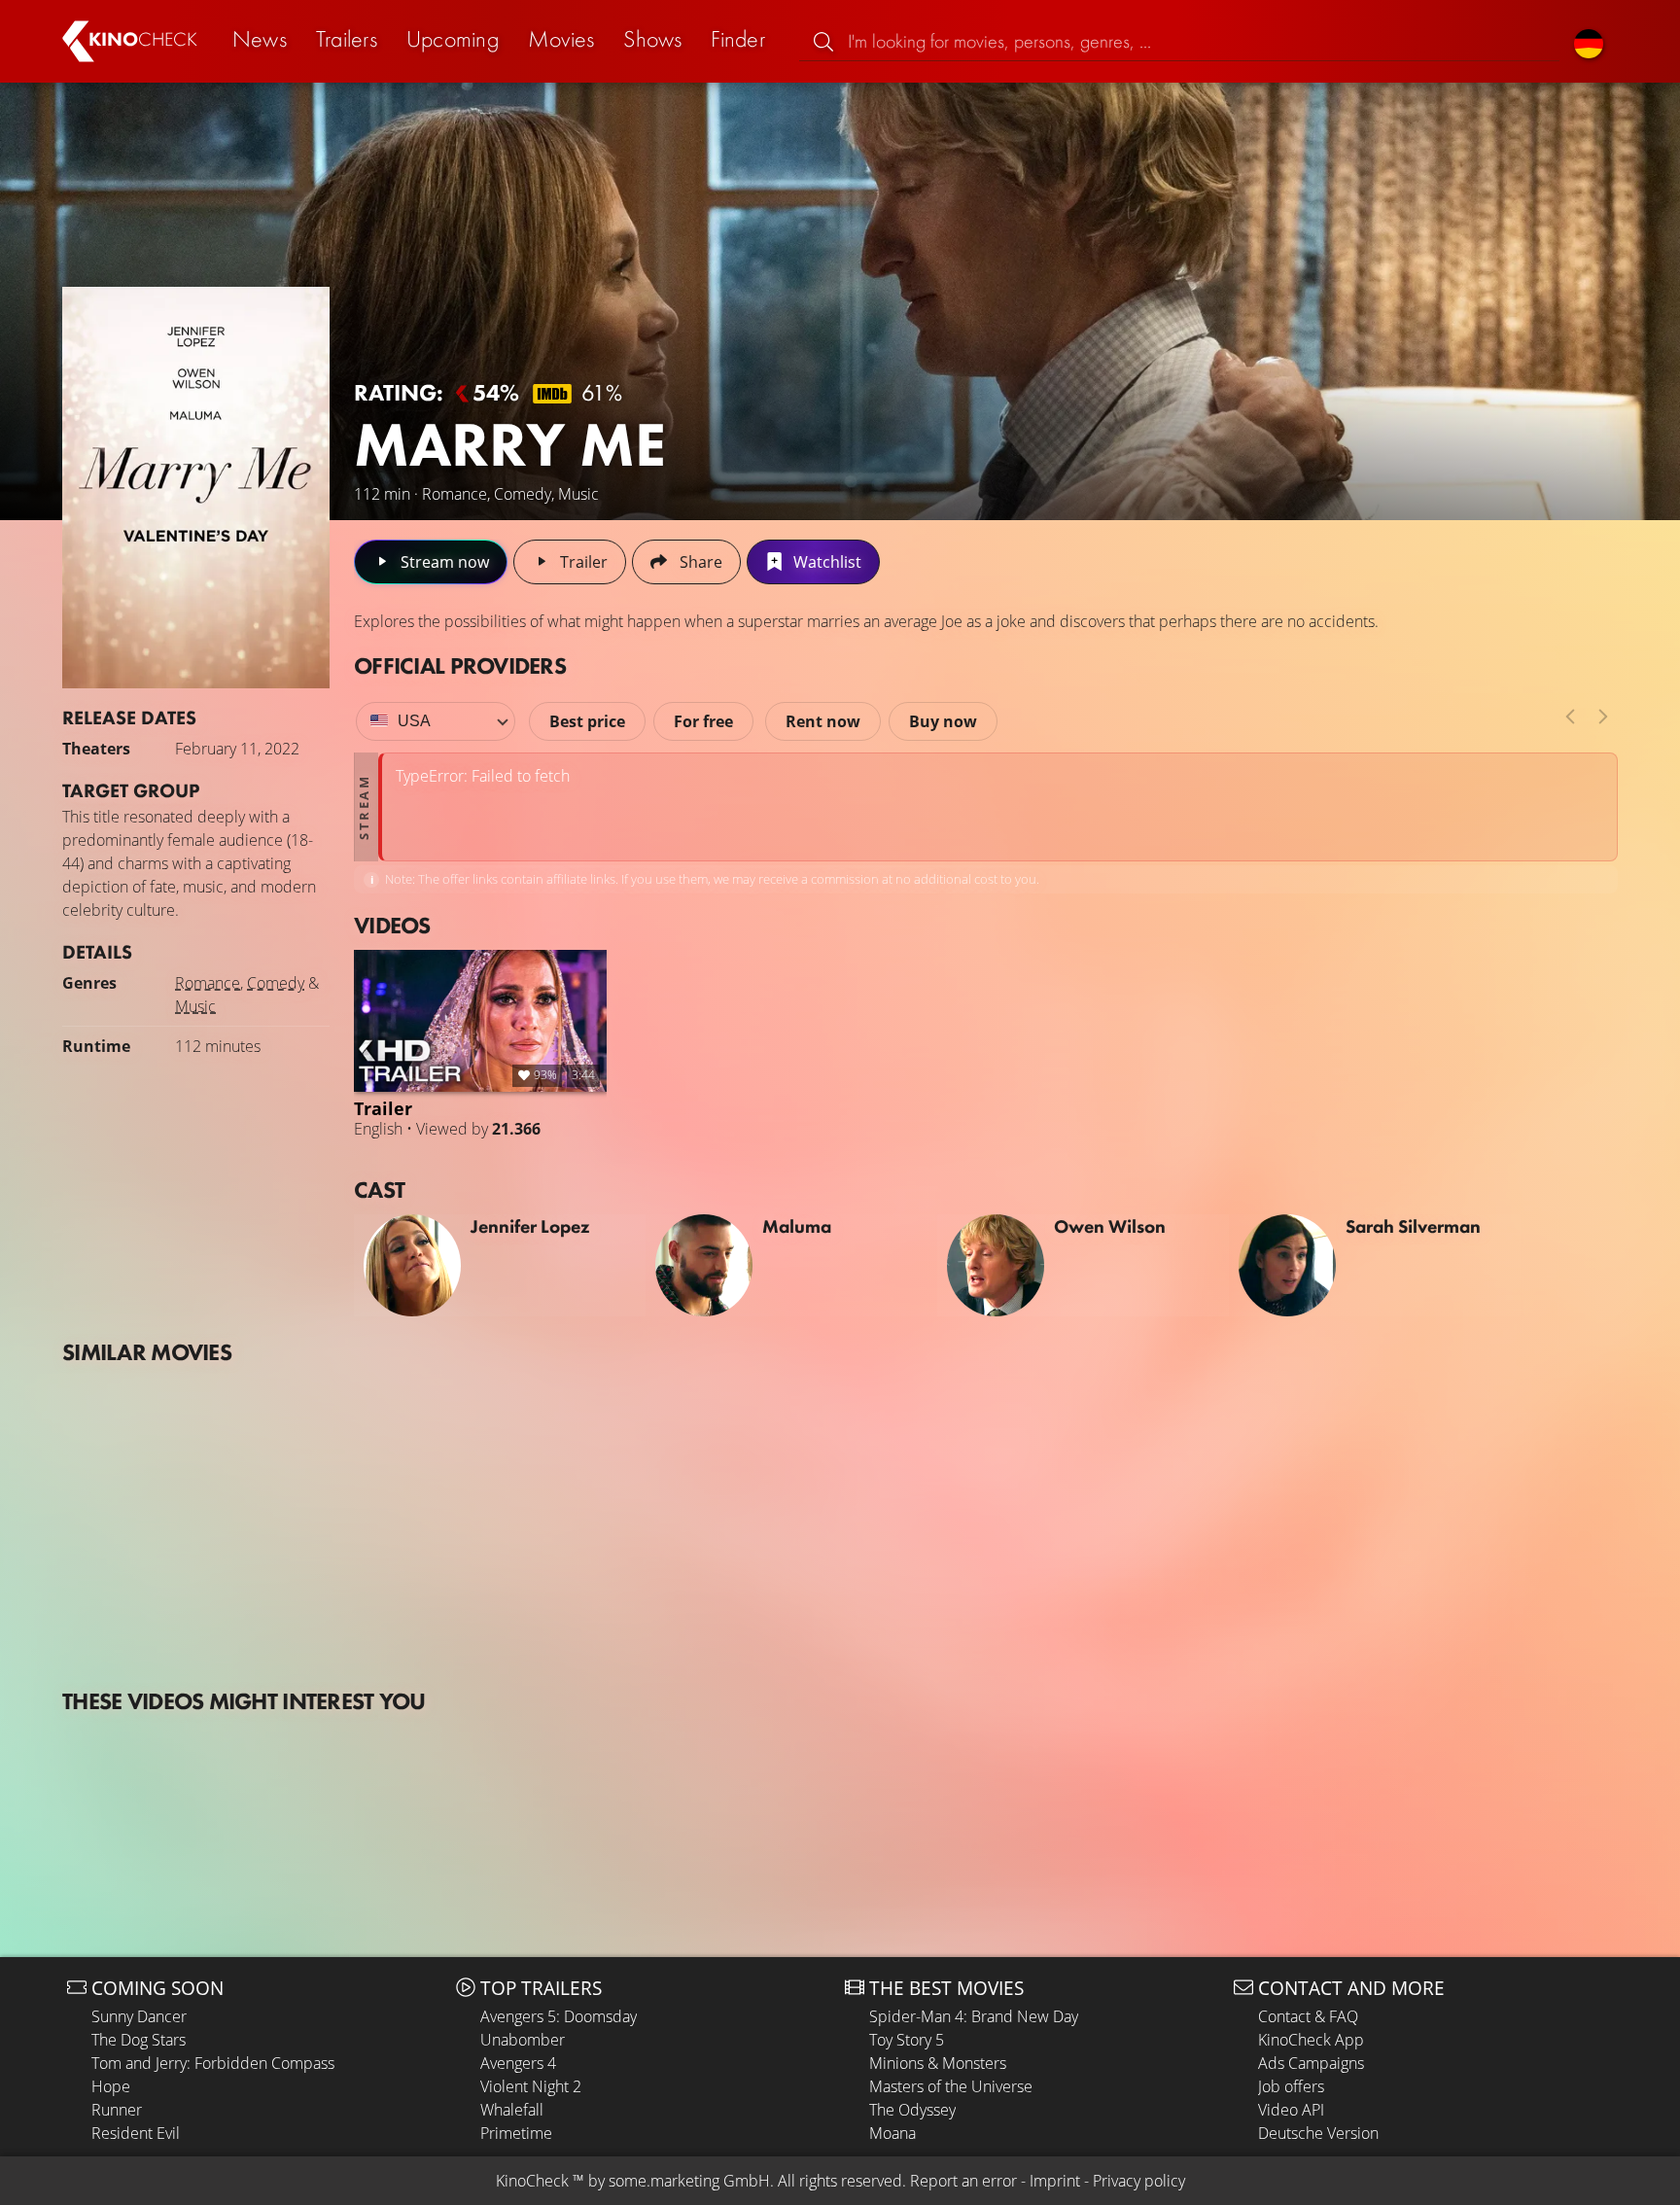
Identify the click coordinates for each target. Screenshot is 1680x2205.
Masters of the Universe (951, 2086)
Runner (117, 2110)
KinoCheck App (1311, 2040)
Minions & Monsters (938, 2063)
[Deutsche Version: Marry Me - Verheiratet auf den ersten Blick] (1589, 41)
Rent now (823, 721)
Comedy (276, 983)
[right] (1603, 717)
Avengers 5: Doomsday (559, 2016)
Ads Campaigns (1311, 2063)
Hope (111, 2086)
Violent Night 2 (531, 2086)
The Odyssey (912, 2110)
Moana (892, 2133)
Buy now (943, 721)
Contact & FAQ (1308, 2016)
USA (414, 721)
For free (703, 721)
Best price (587, 721)
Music (195, 1006)
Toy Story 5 (907, 2040)
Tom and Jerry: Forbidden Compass (213, 2063)
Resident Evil (136, 2133)
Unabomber (523, 2040)
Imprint (1055, 2181)
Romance (208, 983)
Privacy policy (1139, 2181)
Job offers (1291, 2086)
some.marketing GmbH (689, 2181)
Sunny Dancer (139, 2016)
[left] (1570, 717)
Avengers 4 (518, 2063)
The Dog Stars (139, 2040)
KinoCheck (532, 2181)
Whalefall (512, 2110)
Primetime (516, 2133)
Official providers (460, 665)
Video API (1291, 2110)
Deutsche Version (1318, 2133)
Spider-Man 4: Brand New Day (974, 2016)
